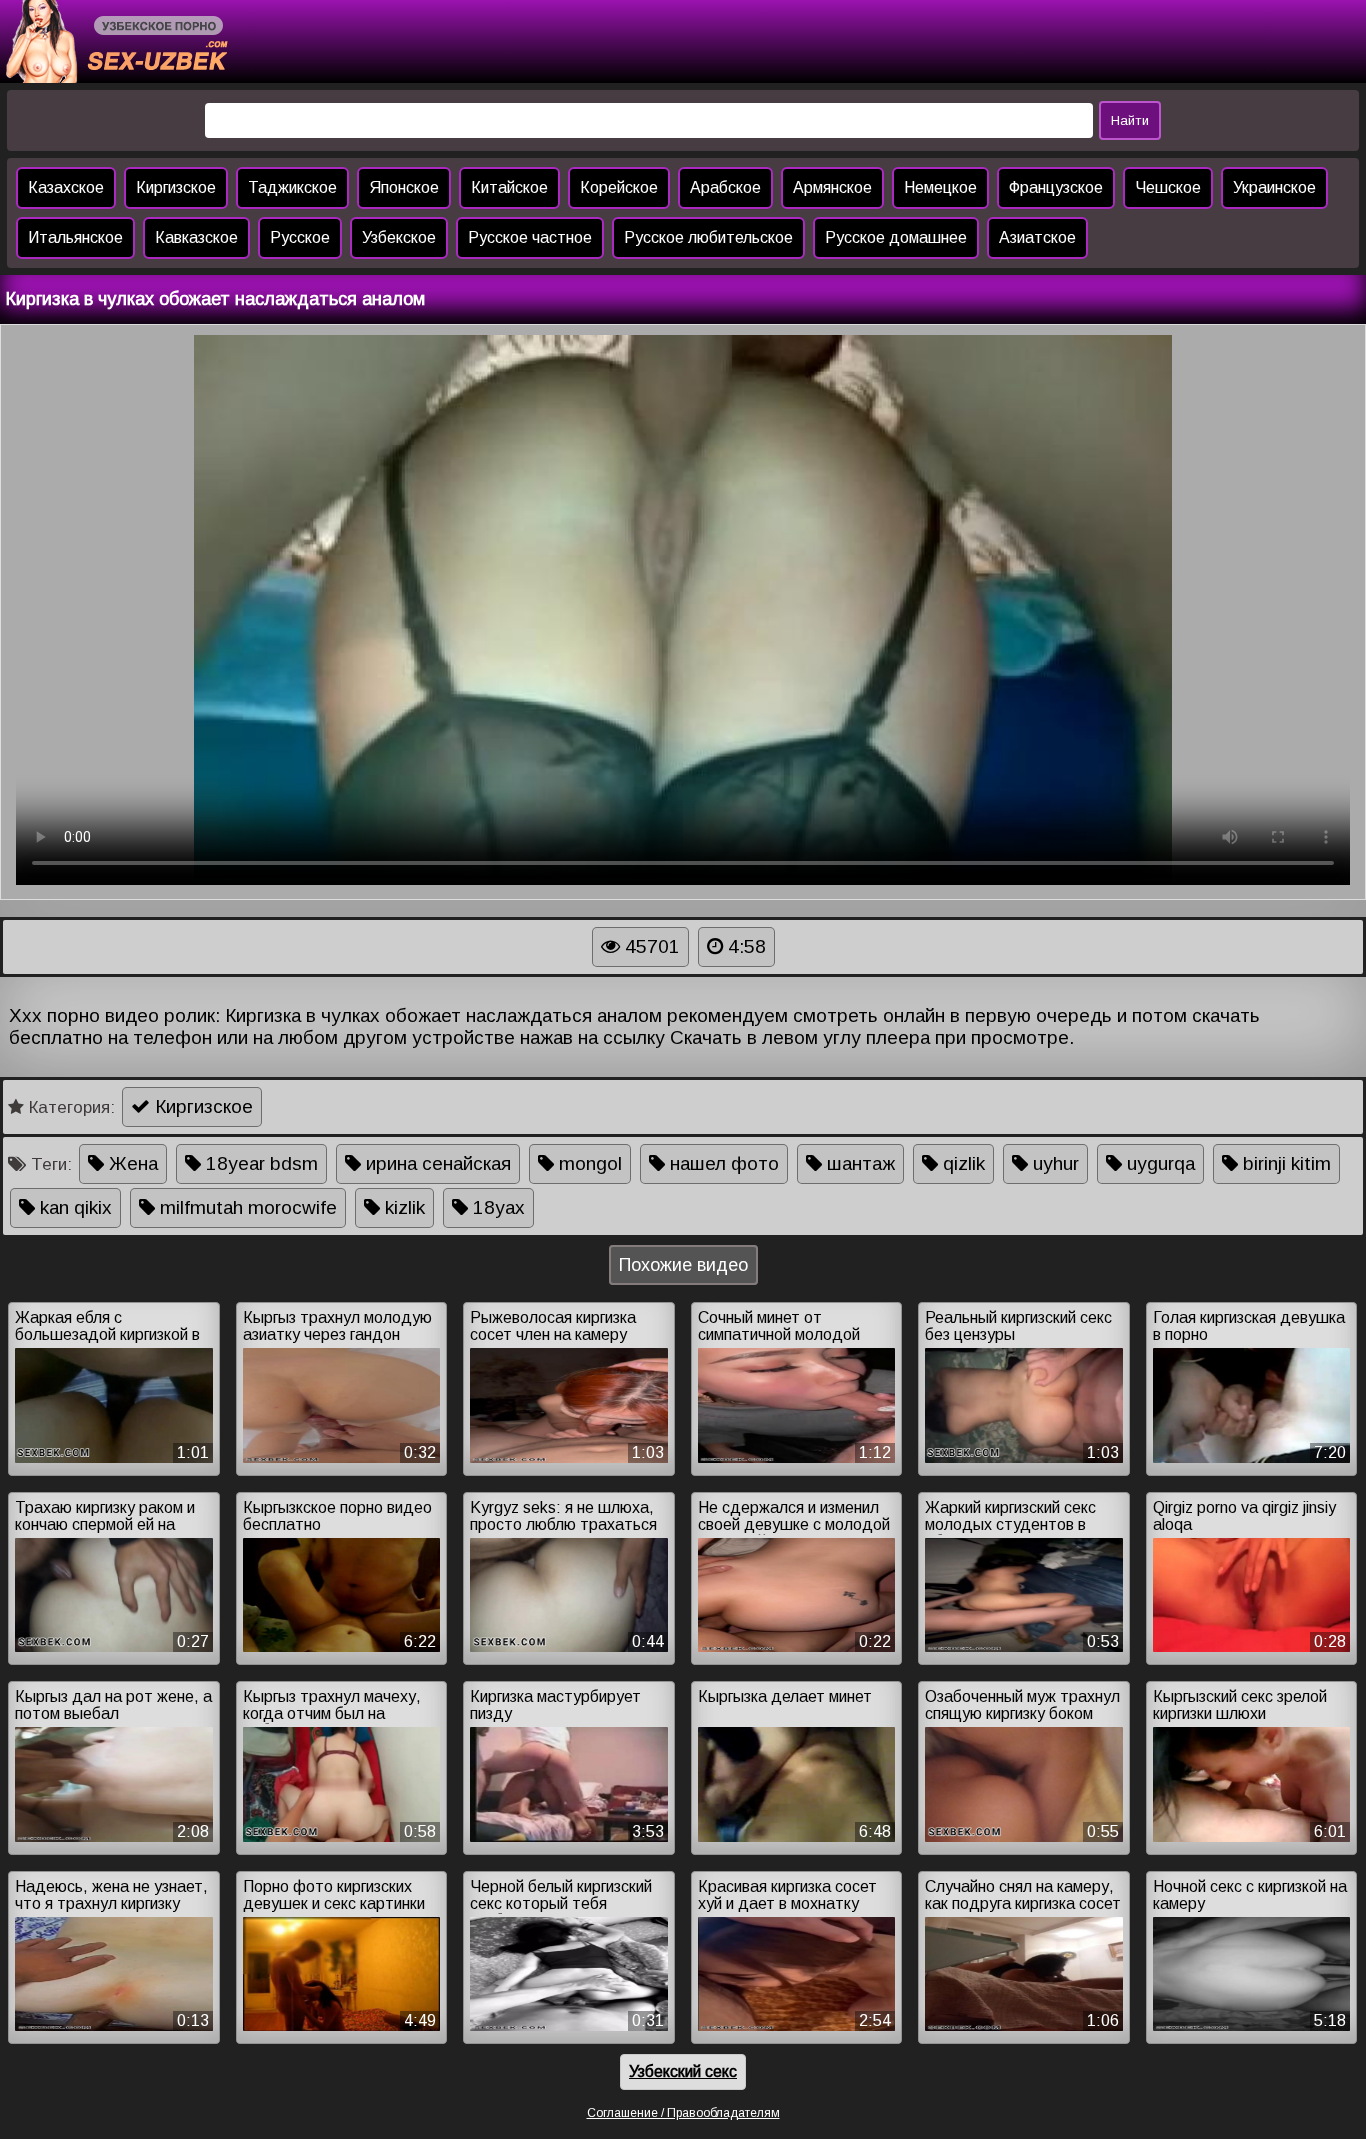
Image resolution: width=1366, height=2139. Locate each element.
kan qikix (73, 1207)
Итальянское (75, 237)
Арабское (725, 187)
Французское (1056, 187)
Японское (404, 187)
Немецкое (940, 187)
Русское (300, 237)
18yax (496, 1207)
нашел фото (722, 1163)
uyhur (1053, 1163)
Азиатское (1037, 237)
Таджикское (292, 187)
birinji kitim (1284, 1163)
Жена (131, 1163)
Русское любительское (708, 237)
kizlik (402, 1207)
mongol (588, 1163)
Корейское (619, 187)
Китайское (509, 187)
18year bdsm (259, 1163)
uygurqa (1158, 1163)
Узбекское (399, 237)
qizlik (961, 1163)
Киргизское (176, 187)
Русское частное (530, 237)
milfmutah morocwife (246, 1207)
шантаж (858, 1163)
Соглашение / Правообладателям (683, 2113)
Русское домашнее (896, 237)
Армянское (832, 187)
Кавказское (196, 237)
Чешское (1168, 187)
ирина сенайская (436, 1163)
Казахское (66, 187)
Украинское (1274, 187)
